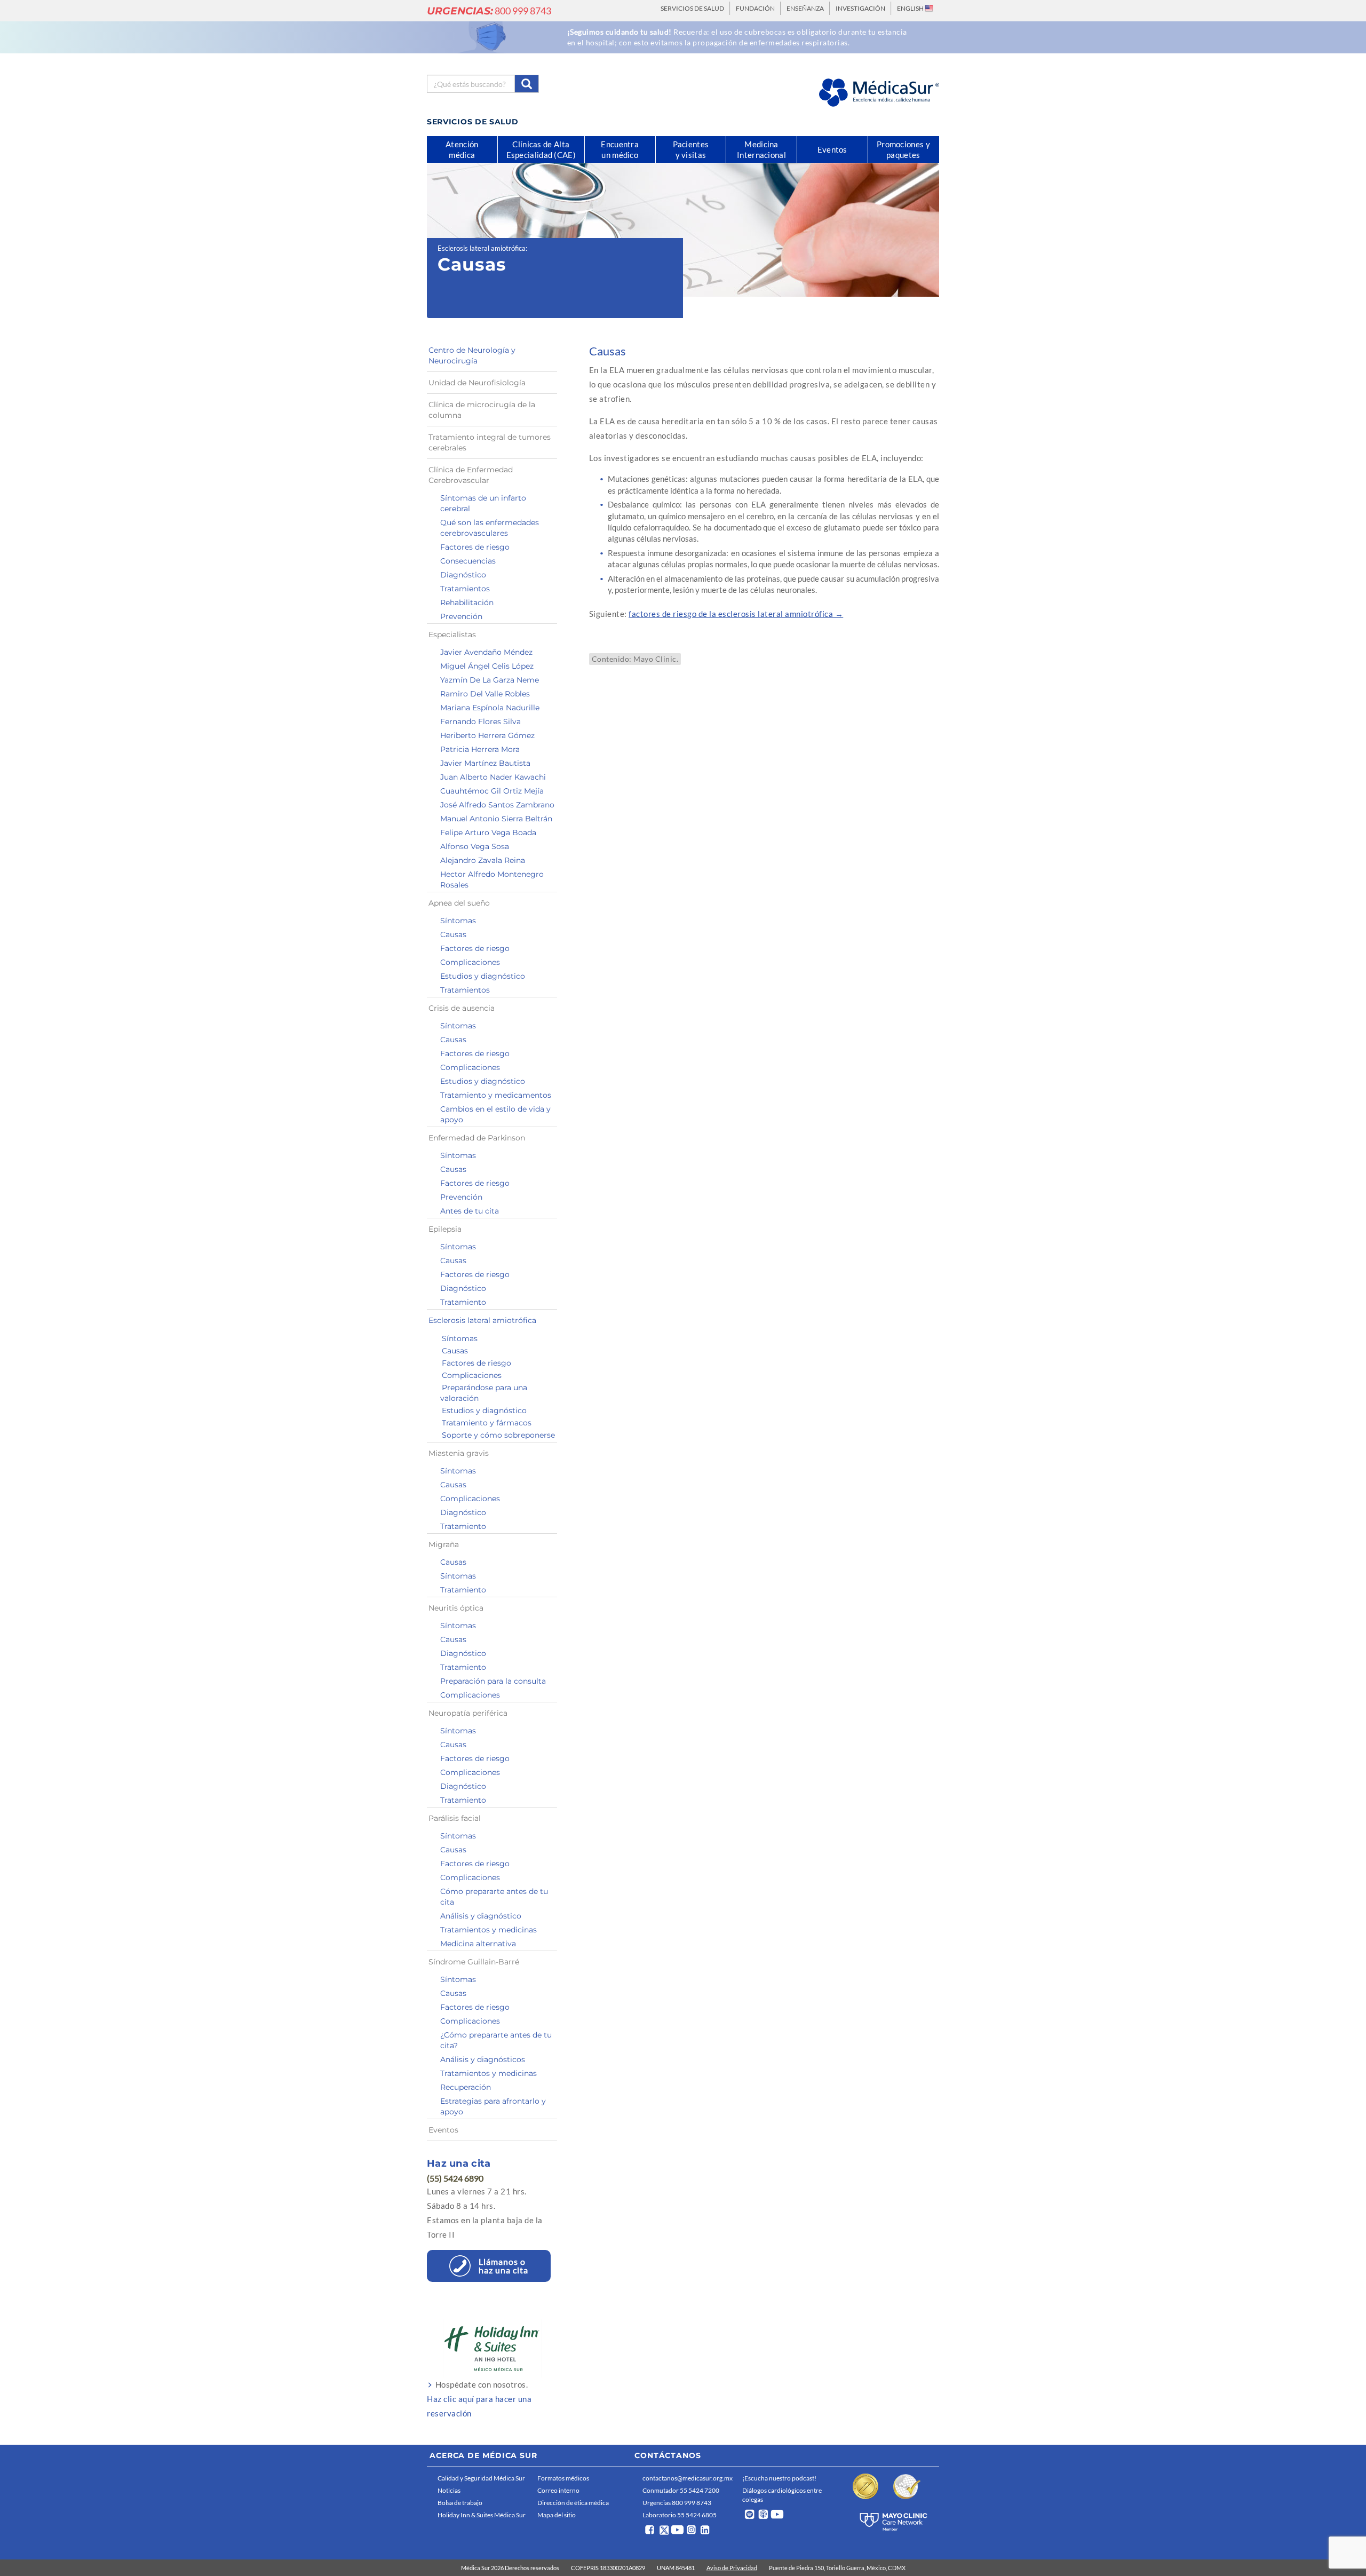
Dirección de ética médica (573, 2503)
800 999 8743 (489, 11)
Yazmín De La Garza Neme (490, 680)
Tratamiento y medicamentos (496, 1095)
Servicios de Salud (692, 8)
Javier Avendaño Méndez (486, 652)
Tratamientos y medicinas (489, 1930)
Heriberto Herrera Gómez (487, 735)
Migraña (444, 1544)
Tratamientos (465, 589)
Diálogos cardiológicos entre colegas (782, 2495)
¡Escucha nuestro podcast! (779, 2478)
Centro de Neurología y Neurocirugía (472, 355)
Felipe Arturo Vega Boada (488, 833)
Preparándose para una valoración (484, 1393)
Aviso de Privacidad (732, 2568)
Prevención (461, 616)
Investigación (860, 8)
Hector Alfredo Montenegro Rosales (492, 879)
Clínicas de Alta (541, 149)
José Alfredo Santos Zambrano (497, 805)
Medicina (761, 149)
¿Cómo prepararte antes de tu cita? (496, 2040)
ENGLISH (911, 8)
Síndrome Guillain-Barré (474, 1962)
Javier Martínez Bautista (485, 763)
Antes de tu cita (470, 1211)
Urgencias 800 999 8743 (677, 2503)
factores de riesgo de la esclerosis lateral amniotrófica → (736, 614)
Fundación (755, 8)
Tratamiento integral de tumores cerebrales (490, 442)
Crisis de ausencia (462, 1008)
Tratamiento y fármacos (487, 1423)
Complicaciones (470, 962)
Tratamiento (463, 1302)
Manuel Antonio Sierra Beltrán (496, 819)
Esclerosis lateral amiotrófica (482, 248)
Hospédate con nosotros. (479, 2399)
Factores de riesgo (475, 547)
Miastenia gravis (459, 1453)
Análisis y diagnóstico (481, 1916)
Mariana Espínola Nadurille (490, 708)
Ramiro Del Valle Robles (485, 694)
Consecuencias (468, 561)
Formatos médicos (563, 2478)
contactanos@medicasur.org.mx (688, 2478)
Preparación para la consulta (493, 1681)
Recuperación (466, 2087)
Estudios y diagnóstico (483, 976)
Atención (462, 149)
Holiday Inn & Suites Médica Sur (482, 2515)
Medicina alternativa (478, 1944)
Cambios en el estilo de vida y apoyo (495, 1114)
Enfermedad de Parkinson (477, 1138)
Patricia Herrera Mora (480, 749)
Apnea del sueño (459, 903)
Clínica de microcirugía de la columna (482, 410)
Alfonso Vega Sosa (475, 846)
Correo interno (558, 2490)
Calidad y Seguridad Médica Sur (481, 2478)
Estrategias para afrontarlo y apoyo (493, 2106)
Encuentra (620, 149)
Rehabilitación (467, 603)
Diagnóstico (463, 575)
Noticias (449, 2490)
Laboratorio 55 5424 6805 (680, 2515)
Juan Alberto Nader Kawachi (493, 777)
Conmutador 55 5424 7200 (681, 2490)
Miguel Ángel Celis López (487, 666)
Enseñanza (805, 8)
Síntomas (458, 921)
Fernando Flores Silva (481, 722)
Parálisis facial (455, 1818)
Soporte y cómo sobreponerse (498, 1435)
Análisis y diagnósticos (483, 2059)
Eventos (443, 2130)
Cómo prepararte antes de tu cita (494, 1897)
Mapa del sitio (557, 2515)
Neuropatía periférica (468, 1713)
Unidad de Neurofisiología (477, 383)
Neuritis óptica (456, 1608)
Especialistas (452, 635)
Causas (453, 934)
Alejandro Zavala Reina (483, 860)
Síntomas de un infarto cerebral (483, 503)
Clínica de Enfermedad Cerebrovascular (471, 475)
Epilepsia (445, 1229)
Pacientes (691, 149)
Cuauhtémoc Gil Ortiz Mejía (492, 791)
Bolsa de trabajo (460, 2503)
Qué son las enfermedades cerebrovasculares (490, 528)
